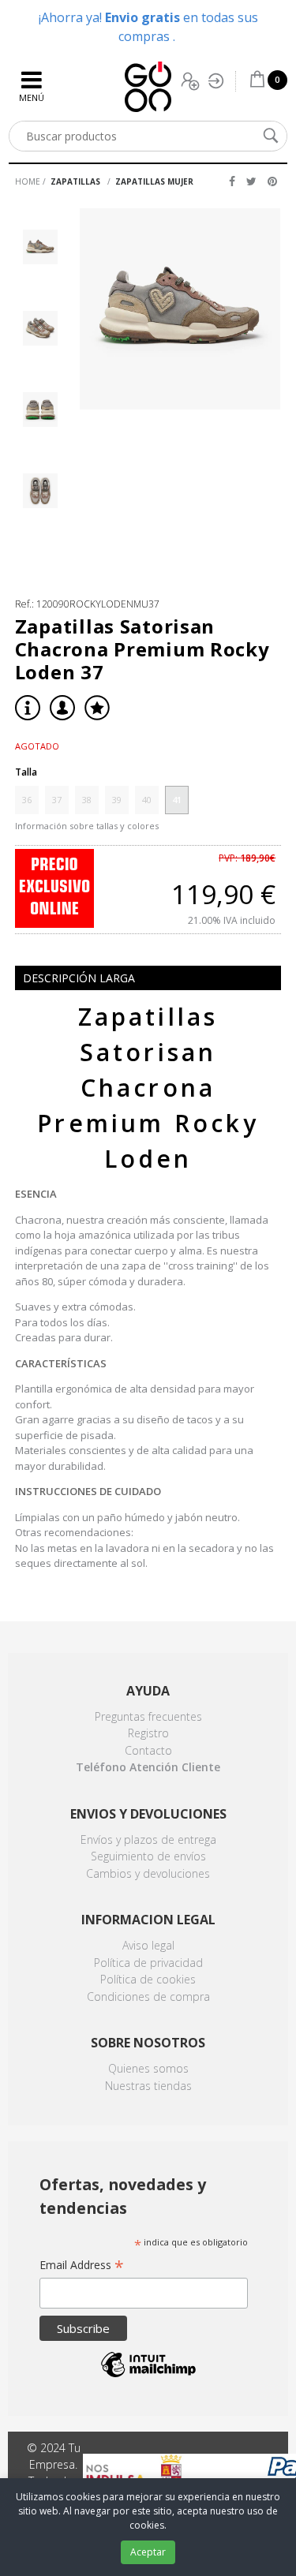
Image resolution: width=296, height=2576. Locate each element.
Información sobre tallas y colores (87, 826)
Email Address (82, 2266)
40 (147, 800)
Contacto (148, 1750)
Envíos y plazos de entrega (148, 1839)
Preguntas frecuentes (148, 1716)
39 (117, 800)
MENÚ (32, 97)
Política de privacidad (148, 1963)
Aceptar (148, 2552)
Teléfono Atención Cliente (148, 1767)
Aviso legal (148, 1945)
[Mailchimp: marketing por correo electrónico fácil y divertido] (148, 2376)
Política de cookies (148, 1979)
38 (87, 800)
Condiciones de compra (148, 1996)
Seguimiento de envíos (148, 1856)
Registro (192, 81)
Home (28, 181)
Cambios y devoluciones (148, 1873)
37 (57, 800)
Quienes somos (148, 2068)
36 (27, 800)
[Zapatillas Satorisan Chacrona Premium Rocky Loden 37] (180, 309)
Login (219, 81)
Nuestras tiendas (148, 2086)
